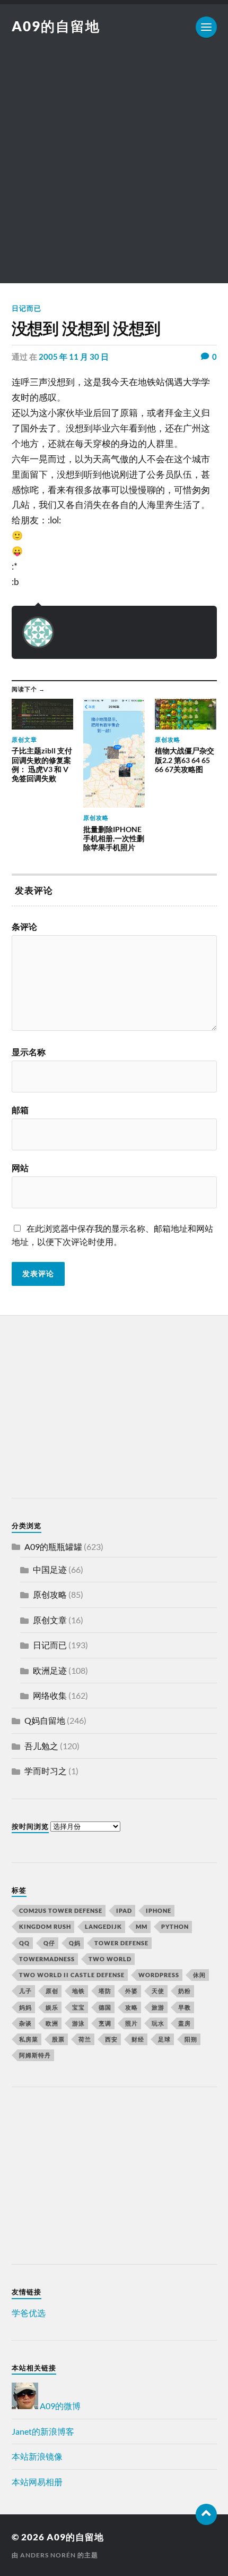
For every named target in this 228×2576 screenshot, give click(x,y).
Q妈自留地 (45, 1720)
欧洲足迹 (50, 1670)
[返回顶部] (206, 2514)
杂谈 (25, 2023)
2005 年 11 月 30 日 (74, 357)
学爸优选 (29, 2313)
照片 (131, 2023)
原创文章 (50, 1620)
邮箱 (20, 1110)
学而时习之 (46, 1771)
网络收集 (50, 1695)
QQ (24, 1943)
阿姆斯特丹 (35, 2055)
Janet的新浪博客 (43, 2431)
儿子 (25, 1991)
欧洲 (52, 2023)
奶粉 (185, 1991)
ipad (124, 1910)
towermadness (47, 1959)
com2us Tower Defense (61, 1910)
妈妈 (25, 2007)
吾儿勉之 (41, 1746)
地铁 (78, 1991)
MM (142, 1926)
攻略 (131, 2007)
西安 (111, 2039)
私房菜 (29, 2039)
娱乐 (52, 2007)
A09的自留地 (56, 26)
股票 (58, 2039)
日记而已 (27, 308)
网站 (20, 1168)
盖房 (185, 2023)
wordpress (159, 1975)
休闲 (199, 1975)
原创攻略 (50, 1594)
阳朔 (191, 2039)
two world (110, 1959)
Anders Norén (48, 2555)
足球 (164, 2039)
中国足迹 (50, 1569)
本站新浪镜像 (37, 2456)
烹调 (105, 2023)
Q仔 (49, 1943)
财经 (138, 2039)
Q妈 (75, 1943)
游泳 (78, 2023)
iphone (159, 1910)
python (175, 1926)
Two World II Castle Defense (72, 1975)
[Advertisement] (114, 169)
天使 (158, 1991)
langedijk (103, 1926)
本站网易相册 (37, 2482)
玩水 (158, 2023)
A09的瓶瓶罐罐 (53, 1547)
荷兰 (85, 2039)
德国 (105, 2007)
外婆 (131, 1991)
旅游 (158, 2007)
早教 (185, 2007)
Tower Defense (121, 1943)
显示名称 (29, 1052)
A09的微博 (59, 2406)
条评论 (24, 927)
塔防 (105, 1991)
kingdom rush (45, 1926)
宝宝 (78, 2007)
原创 (52, 1991)
